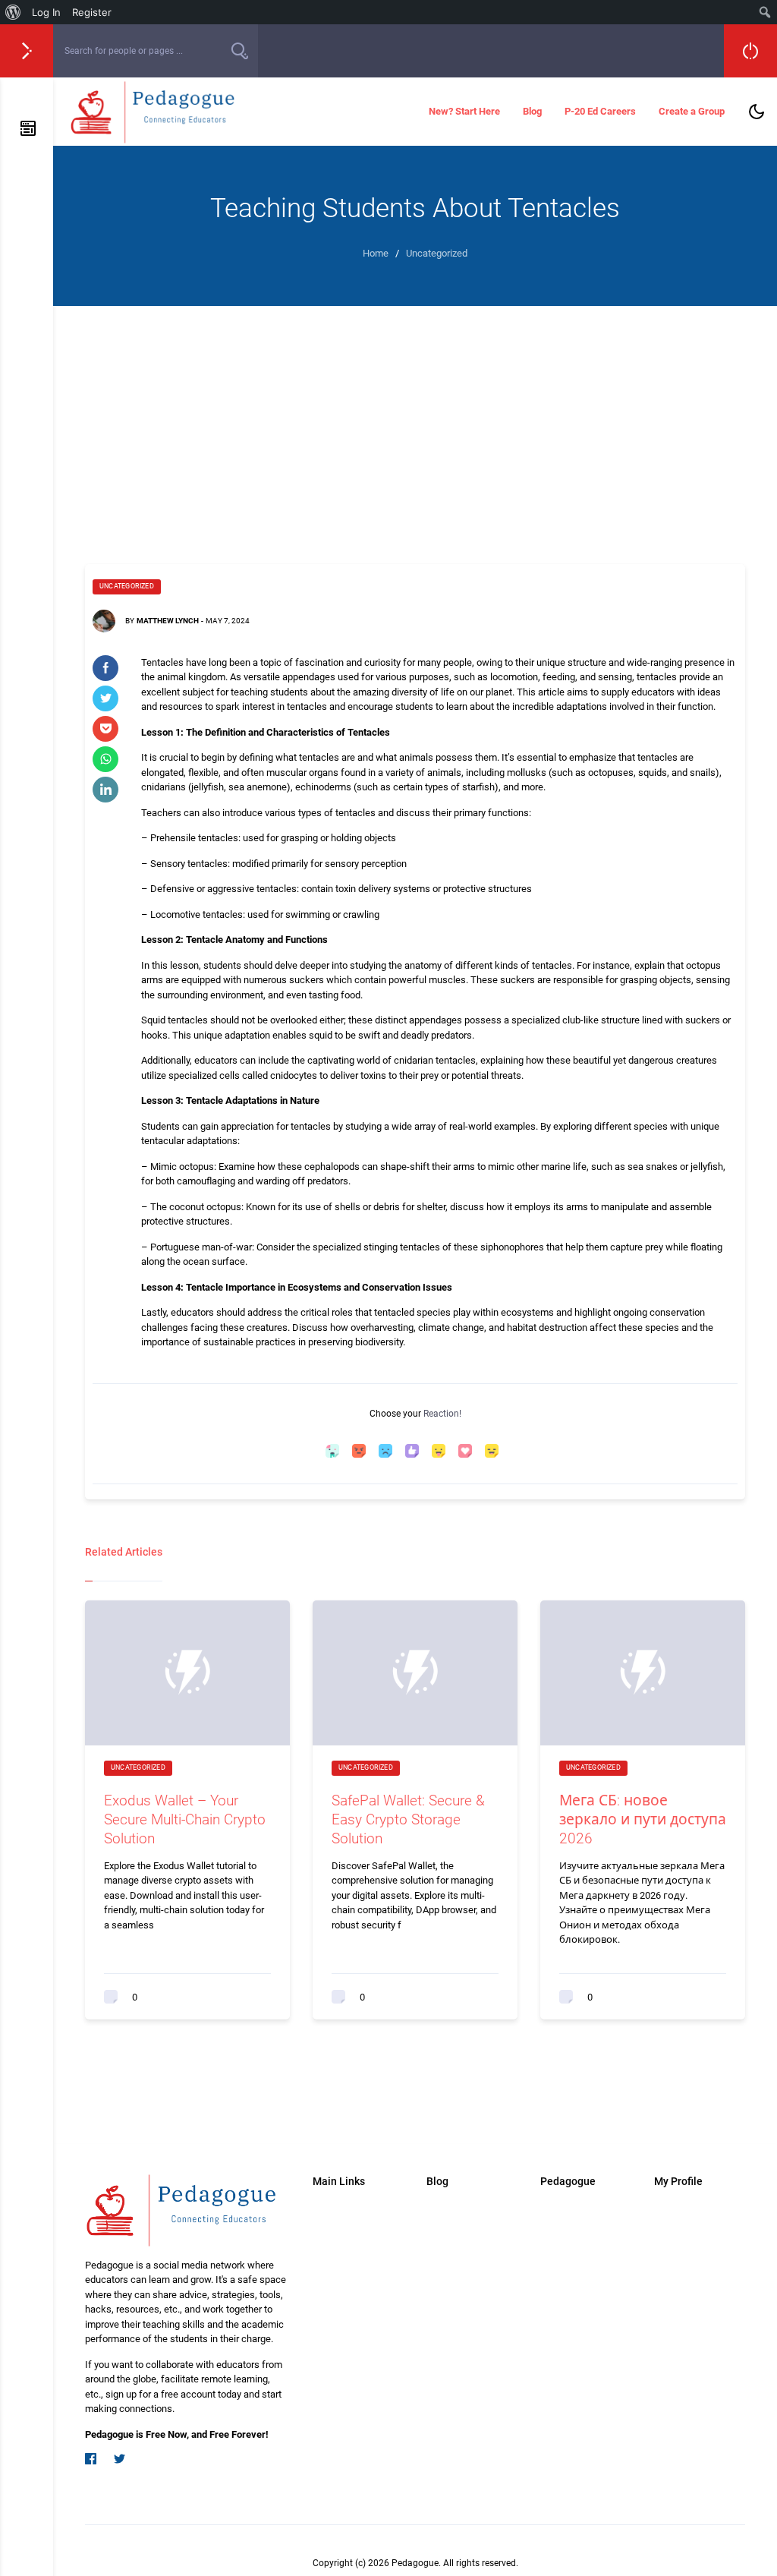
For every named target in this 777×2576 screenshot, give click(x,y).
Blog (532, 111)
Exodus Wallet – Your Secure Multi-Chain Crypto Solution (185, 1819)
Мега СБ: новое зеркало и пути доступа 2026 (643, 1819)
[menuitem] (13, 12)
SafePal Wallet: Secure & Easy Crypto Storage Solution (408, 1819)
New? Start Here (464, 111)
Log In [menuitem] (46, 12)
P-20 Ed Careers (600, 111)
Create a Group (692, 111)
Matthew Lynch (168, 621)
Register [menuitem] (92, 12)
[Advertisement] (415, 420)
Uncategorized (127, 586)
